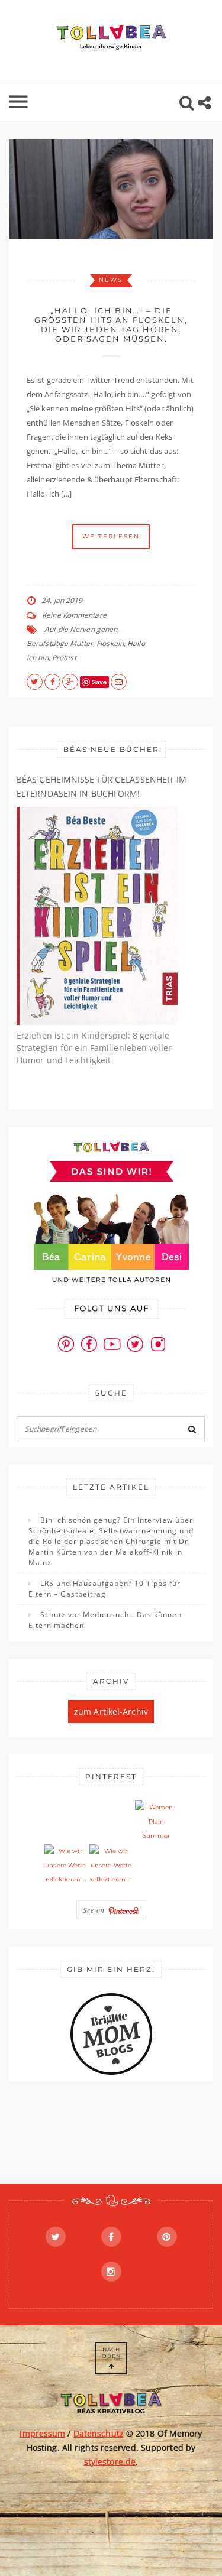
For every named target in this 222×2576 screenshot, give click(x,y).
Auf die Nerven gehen (81, 629)
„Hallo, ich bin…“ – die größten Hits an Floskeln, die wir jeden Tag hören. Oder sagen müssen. (111, 325)
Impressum (42, 2433)
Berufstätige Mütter (60, 643)
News (111, 280)
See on (95, 1910)
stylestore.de (110, 2462)
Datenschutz (99, 2433)
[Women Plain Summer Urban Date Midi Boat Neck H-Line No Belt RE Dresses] (156, 1822)
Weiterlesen (111, 536)
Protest (64, 658)
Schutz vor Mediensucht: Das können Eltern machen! (105, 1620)
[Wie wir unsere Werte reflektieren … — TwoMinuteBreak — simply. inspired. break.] (66, 1866)
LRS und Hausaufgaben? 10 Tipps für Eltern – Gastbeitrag (104, 1589)
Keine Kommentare (74, 615)
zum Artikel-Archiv (111, 1712)
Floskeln (110, 643)
